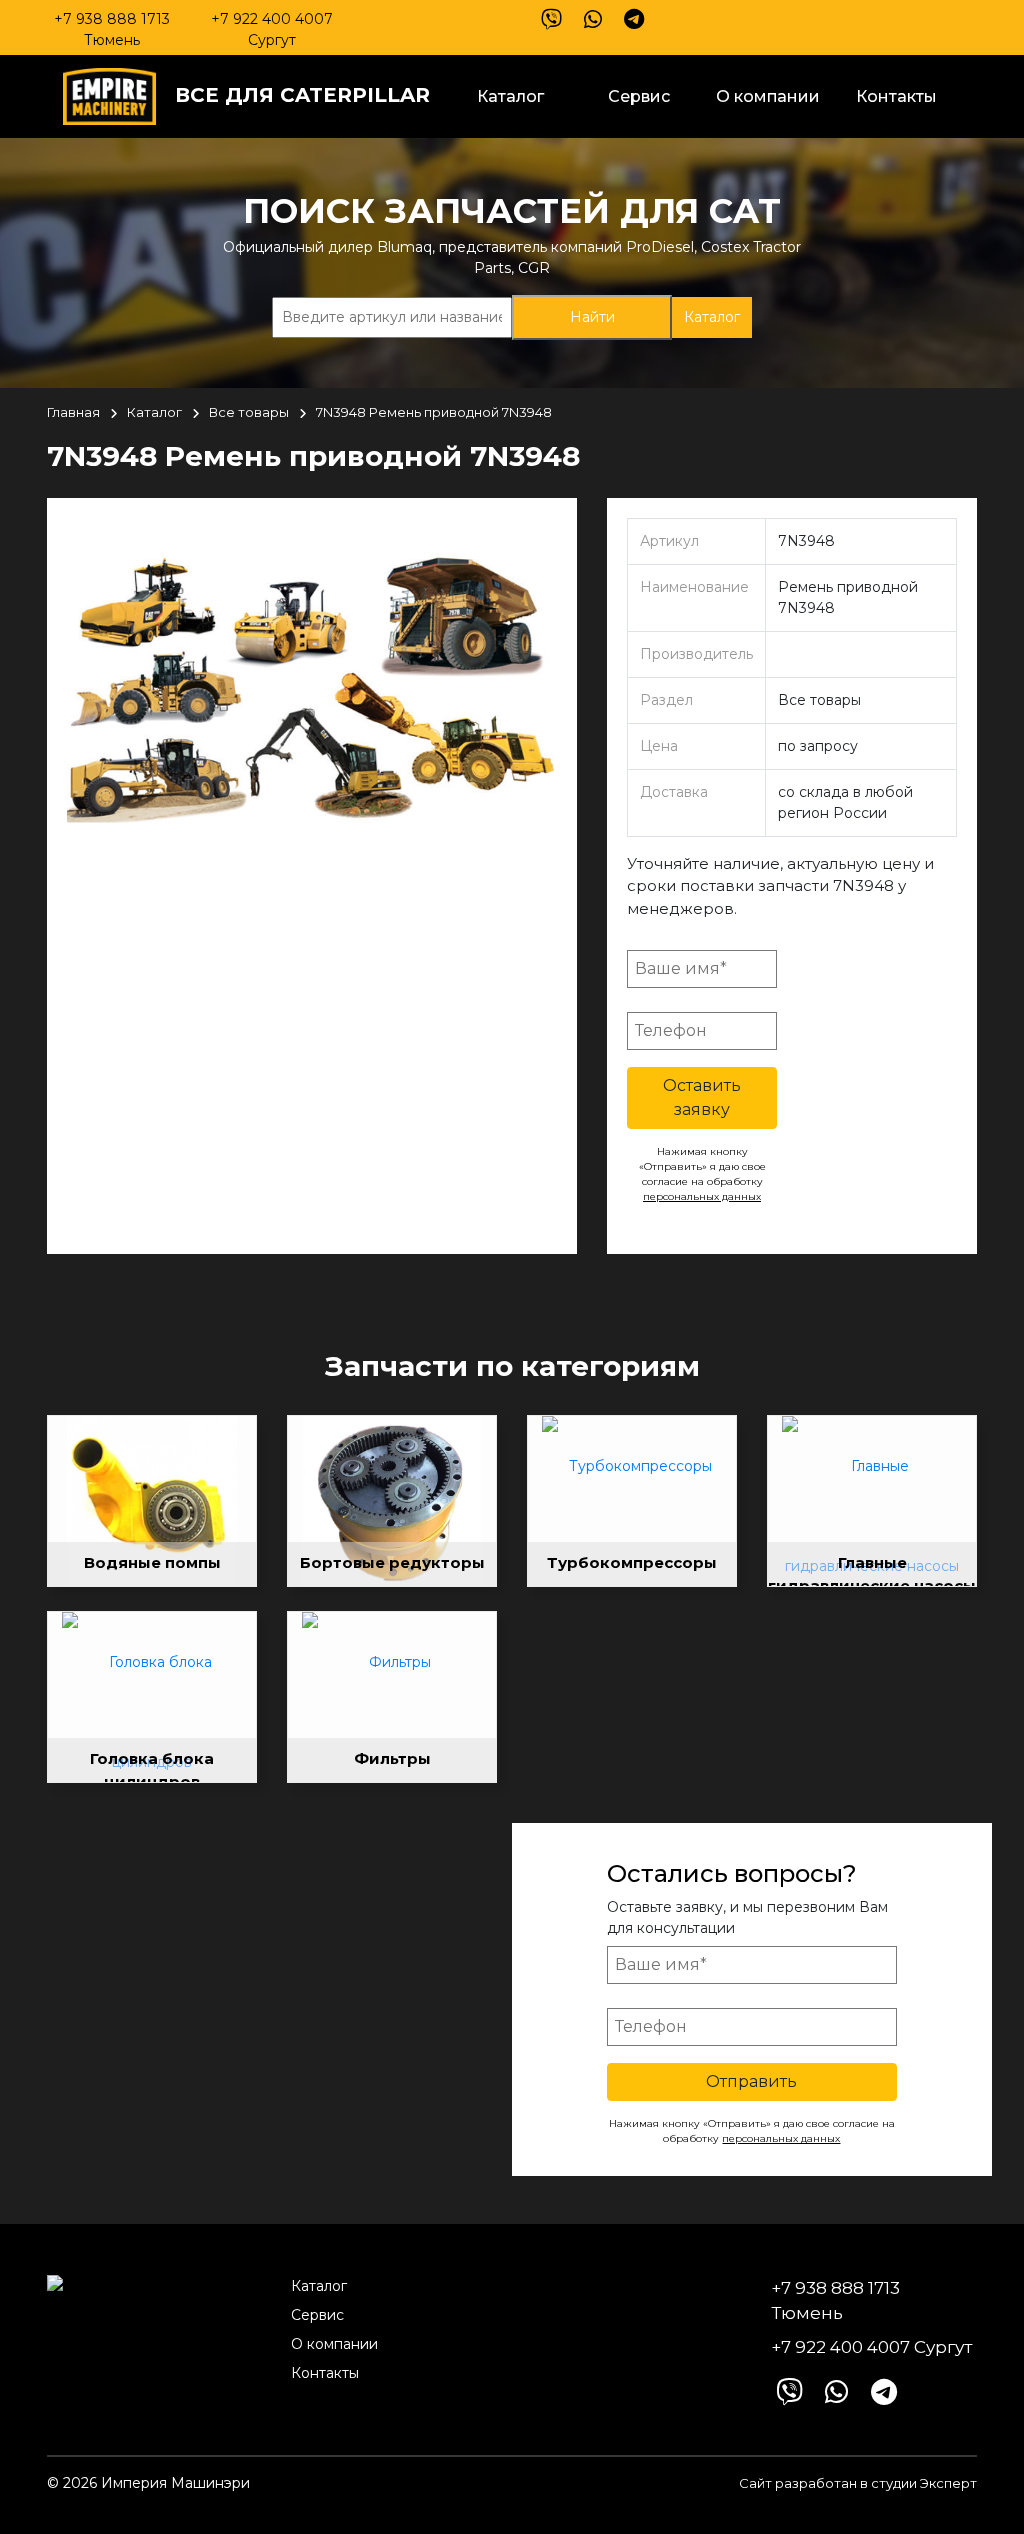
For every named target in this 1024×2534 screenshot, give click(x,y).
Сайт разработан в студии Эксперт (858, 2483)
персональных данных (702, 1196)
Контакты (896, 96)
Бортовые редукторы (392, 1562)
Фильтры (392, 1758)
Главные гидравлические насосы (872, 1569)
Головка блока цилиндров (152, 1765)
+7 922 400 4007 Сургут (272, 29)
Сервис (639, 96)
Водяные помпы (152, 1562)
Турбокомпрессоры (632, 1562)
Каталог (510, 96)
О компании (768, 96)
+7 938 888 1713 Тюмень (112, 29)
